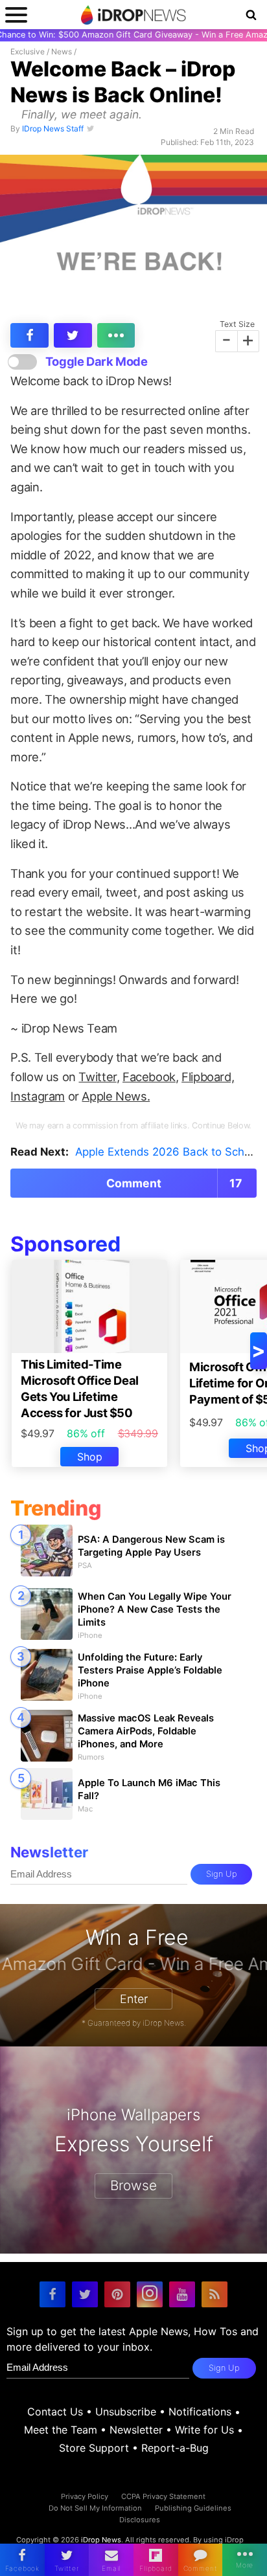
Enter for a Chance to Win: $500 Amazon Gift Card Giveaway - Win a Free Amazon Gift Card (133, 35)
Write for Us (204, 2430)
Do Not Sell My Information (95, 2508)
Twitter (97, 1077)
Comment (174, 1183)
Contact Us (55, 2412)
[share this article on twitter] (73, 335)
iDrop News (101, 2540)
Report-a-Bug (175, 2448)
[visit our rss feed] (215, 2294)
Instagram (38, 1096)
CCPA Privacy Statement (163, 2496)
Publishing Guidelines (193, 2508)
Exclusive (28, 51)
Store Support (94, 2448)
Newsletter (136, 2430)
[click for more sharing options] (116, 335)
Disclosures (140, 2520)
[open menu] (16, 15)
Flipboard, (208, 1077)
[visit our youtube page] (182, 2294)
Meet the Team (61, 2430)
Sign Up (222, 1875)
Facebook (149, 1077)
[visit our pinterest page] (117, 2294)
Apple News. (116, 1096)
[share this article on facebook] (29, 335)
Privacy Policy (85, 2496)
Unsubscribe (126, 2412)
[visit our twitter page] (85, 2294)
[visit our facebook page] (52, 2294)
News (62, 51)
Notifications (200, 2412)
